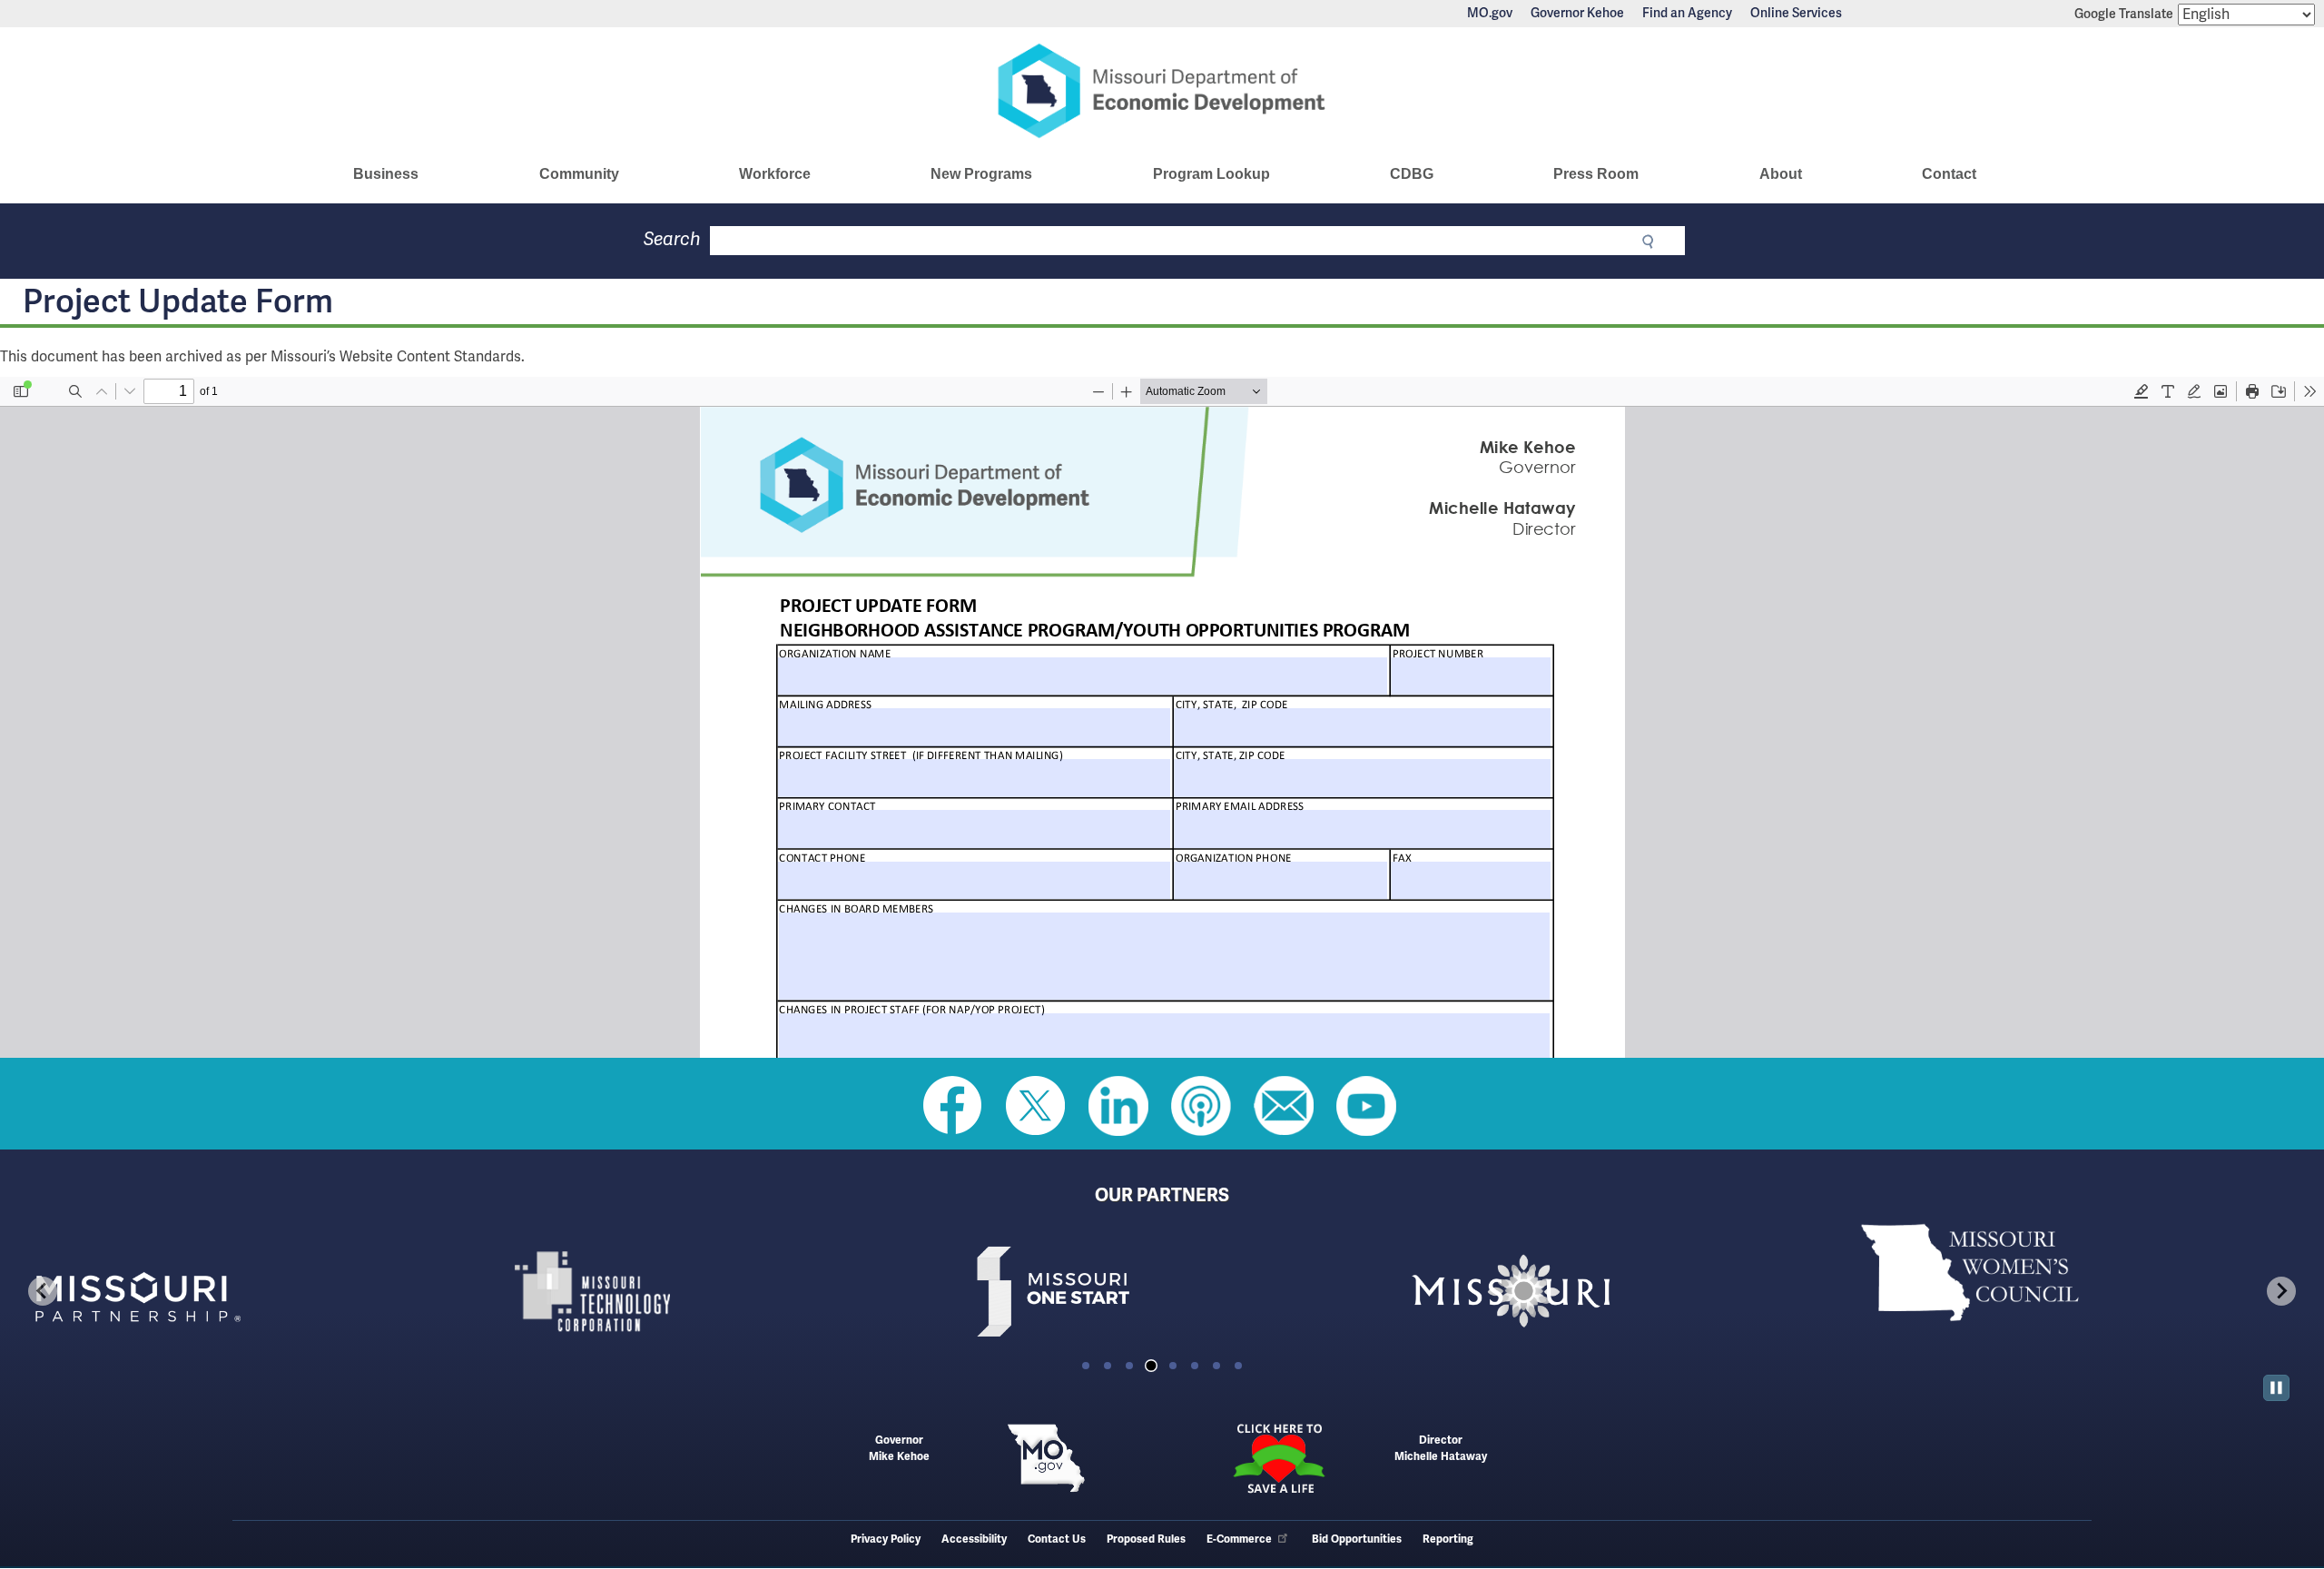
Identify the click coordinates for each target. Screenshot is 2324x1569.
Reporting (1448, 1539)
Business (386, 174)
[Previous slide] (43, 1291)
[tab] (1086, 1366)
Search (672, 239)
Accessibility (974, 1539)
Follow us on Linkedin (1118, 1106)
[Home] (1162, 91)
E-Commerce (1239, 1539)
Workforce (775, 174)
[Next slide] (2281, 1291)
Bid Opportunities (1357, 1539)
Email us (1284, 1106)
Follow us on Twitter (1036, 1106)
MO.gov (1490, 14)
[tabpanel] (243, 1291)
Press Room (1596, 174)
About (1781, 174)
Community (579, 174)
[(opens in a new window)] (243, 1291)
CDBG (1412, 174)
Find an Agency (1687, 14)
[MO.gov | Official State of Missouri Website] (1046, 1458)
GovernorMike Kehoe (899, 1449)
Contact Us (1057, 1539)
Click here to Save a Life (1278, 1458)
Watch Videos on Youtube (1366, 1106)
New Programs (981, 174)
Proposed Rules (1146, 1539)
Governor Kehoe (1577, 14)
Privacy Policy (886, 1539)
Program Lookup (1211, 174)
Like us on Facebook (953, 1106)
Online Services (1796, 14)
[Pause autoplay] (2276, 1388)
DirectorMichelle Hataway (1441, 1449)
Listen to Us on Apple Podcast (1201, 1106)
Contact (1949, 174)
